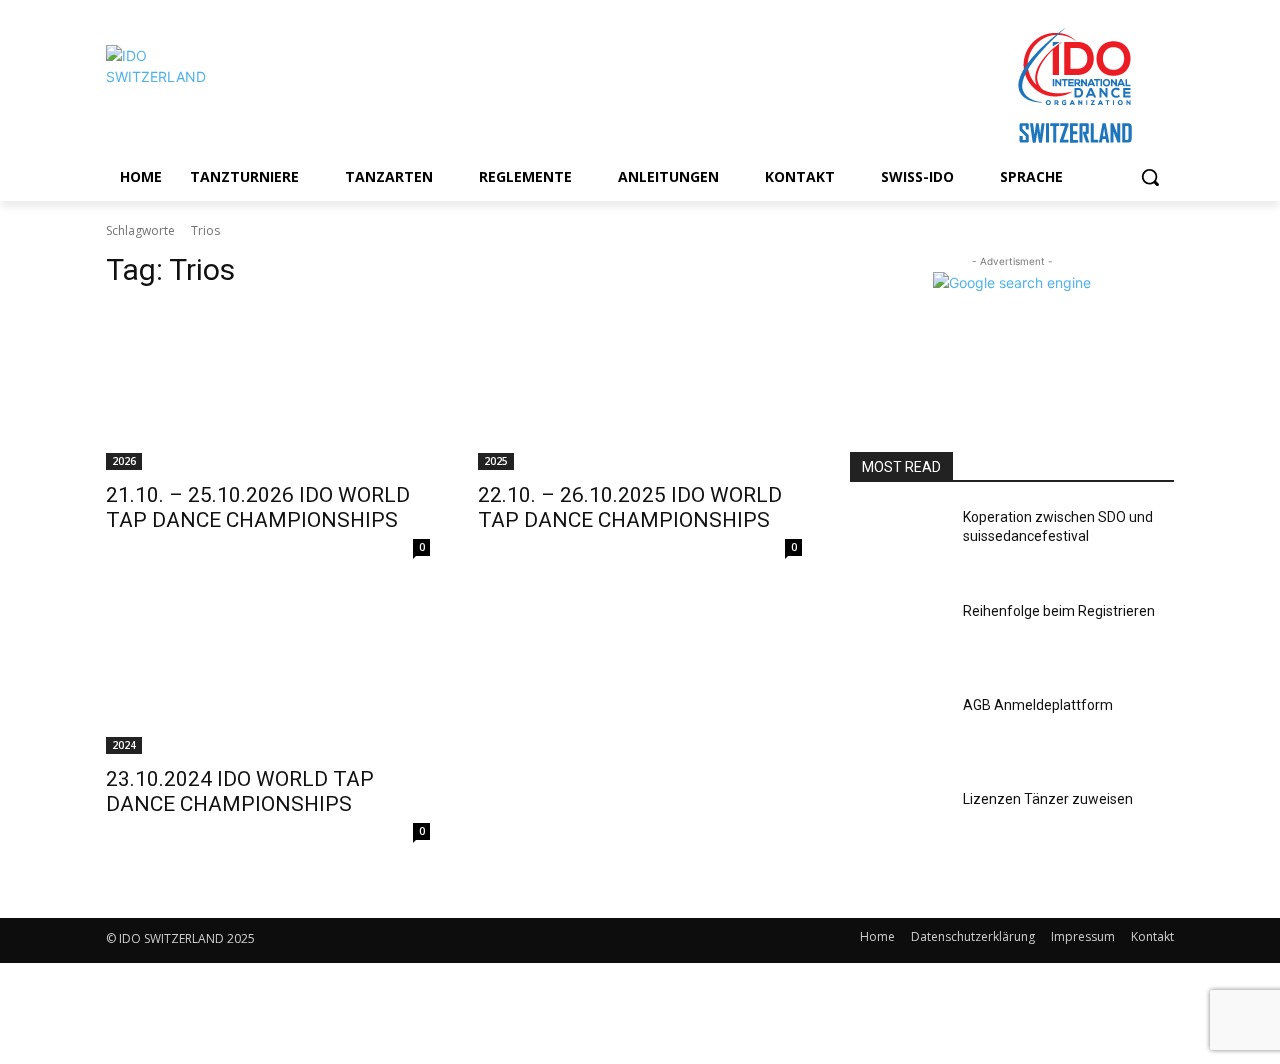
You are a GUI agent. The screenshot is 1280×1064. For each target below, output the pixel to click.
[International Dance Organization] (266, 86)
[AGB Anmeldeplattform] (898, 730)
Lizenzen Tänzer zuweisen (1048, 799)
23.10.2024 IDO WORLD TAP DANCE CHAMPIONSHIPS (240, 791)
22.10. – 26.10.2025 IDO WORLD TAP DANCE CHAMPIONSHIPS (630, 507)
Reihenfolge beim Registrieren (1059, 611)
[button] (1150, 177)
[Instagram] (540, 940)
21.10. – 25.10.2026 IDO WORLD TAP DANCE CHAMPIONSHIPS (258, 507)
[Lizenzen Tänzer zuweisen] (898, 824)
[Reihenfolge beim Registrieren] (898, 636)
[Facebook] (495, 940)
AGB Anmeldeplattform (1038, 705)
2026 (124, 461)
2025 (496, 461)
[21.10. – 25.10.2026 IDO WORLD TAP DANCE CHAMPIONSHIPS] (268, 389)
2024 (124, 745)
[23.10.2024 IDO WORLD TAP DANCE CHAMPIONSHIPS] (268, 673)
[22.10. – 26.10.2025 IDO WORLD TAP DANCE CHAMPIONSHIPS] (640, 389)
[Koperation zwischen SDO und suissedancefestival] (898, 542)
